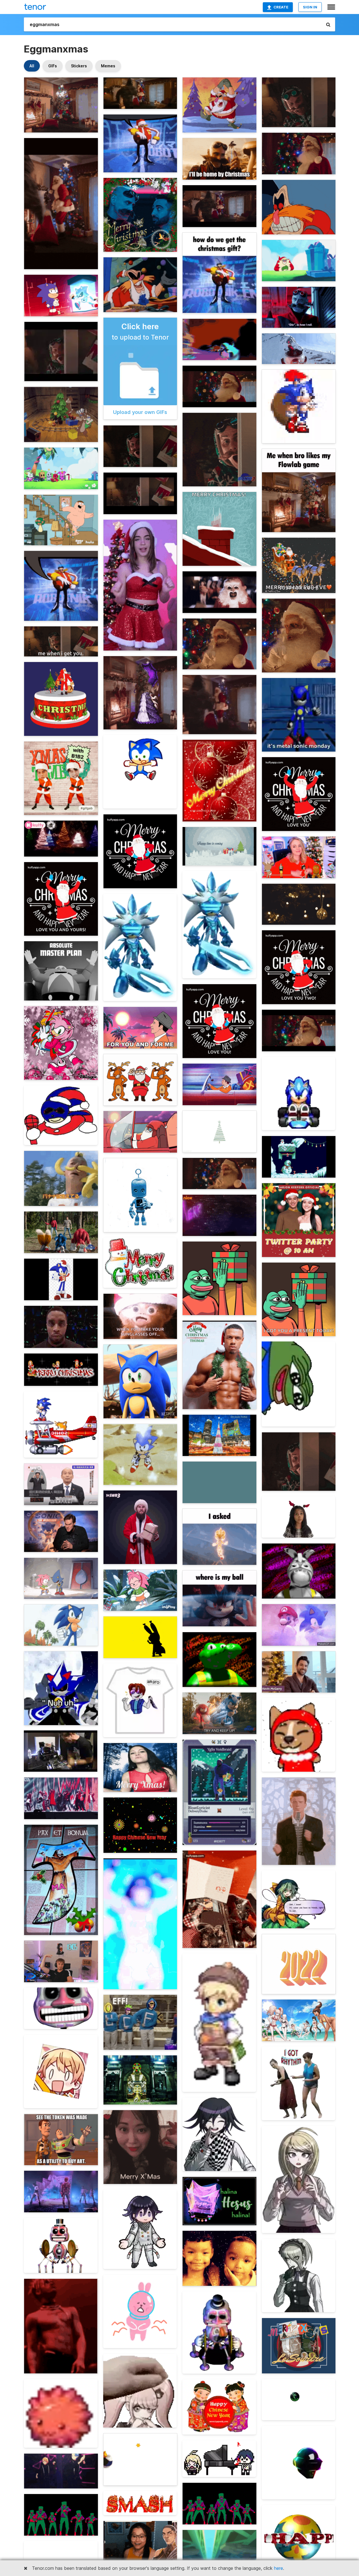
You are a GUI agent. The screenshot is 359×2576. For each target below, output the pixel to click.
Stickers (79, 66)
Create (281, 7)
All (32, 66)
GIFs (53, 66)
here (279, 2568)
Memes (108, 66)
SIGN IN (310, 7)
